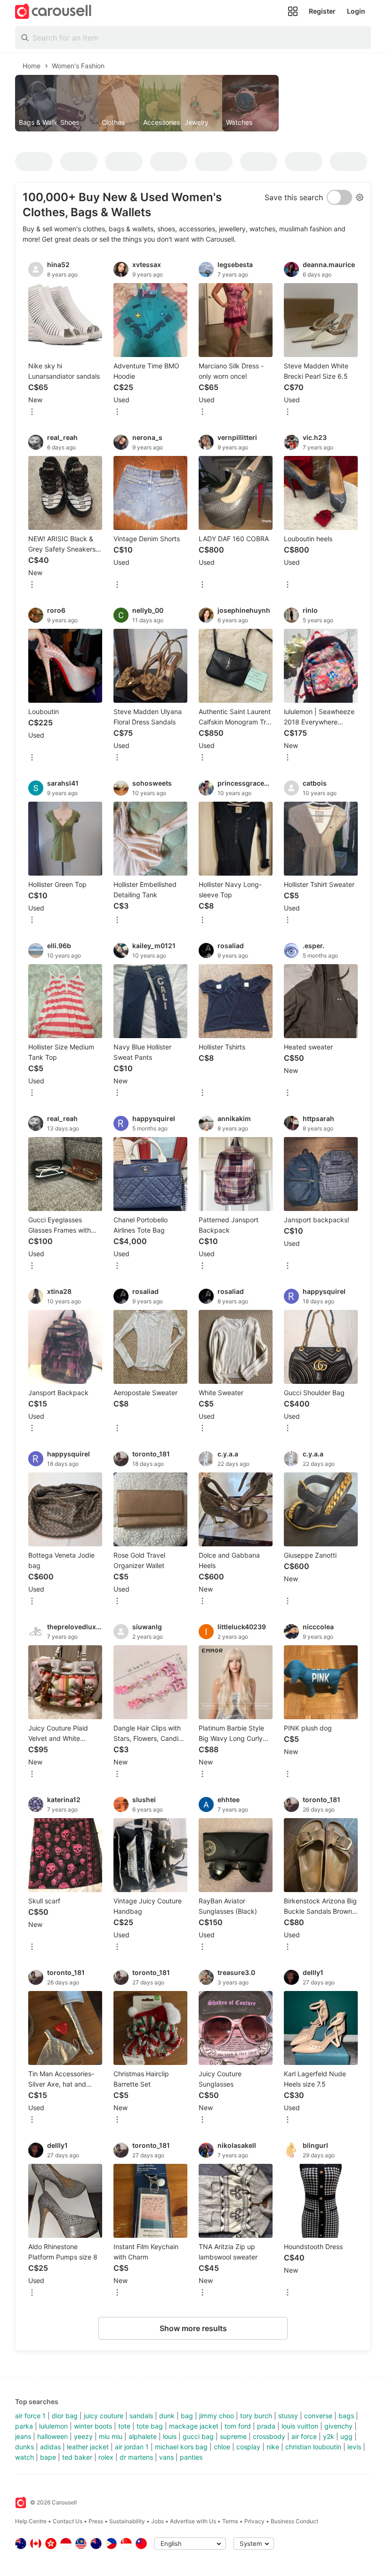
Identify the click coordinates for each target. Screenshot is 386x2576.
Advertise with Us (193, 2521)
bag (187, 2416)
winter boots (93, 2426)
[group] (193, 103)
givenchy (338, 2426)
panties (191, 2457)
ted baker (77, 2457)
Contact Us (68, 2521)
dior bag (65, 2416)
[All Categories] (293, 11)
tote (124, 2426)
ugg (346, 2436)
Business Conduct (294, 2521)
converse (318, 2416)
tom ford (238, 2426)
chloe (222, 2447)
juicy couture (104, 2416)
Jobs (157, 2521)
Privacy (254, 2521)
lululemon (53, 2426)
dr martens (136, 2457)
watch (24, 2457)
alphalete (143, 2436)
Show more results (193, 2328)
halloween (52, 2436)
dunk (167, 2416)
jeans (23, 2436)
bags (346, 2416)
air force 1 (30, 2416)
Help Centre (31, 2521)
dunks (24, 2447)
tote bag (150, 2426)
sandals (141, 2416)
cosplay (248, 2447)
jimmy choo (217, 2416)
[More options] (32, 412)
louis (170, 2436)
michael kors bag (181, 2447)
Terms (230, 2521)
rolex (106, 2457)
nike (273, 2447)
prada (266, 2426)
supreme (233, 2436)
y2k (329, 2436)
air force (304, 2436)
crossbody (269, 2436)
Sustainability (127, 2521)
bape (48, 2457)
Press (96, 2521)
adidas (50, 2447)
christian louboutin (313, 2447)
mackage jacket (194, 2426)
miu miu (111, 2436)
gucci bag (198, 2436)
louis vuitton (300, 2426)
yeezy (83, 2436)
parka (24, 2426)
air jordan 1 (132, 2447)
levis (354, 2447)
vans (166, 2457)
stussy (288, 2416)
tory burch (256, 2416)
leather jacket (88, 2447)
